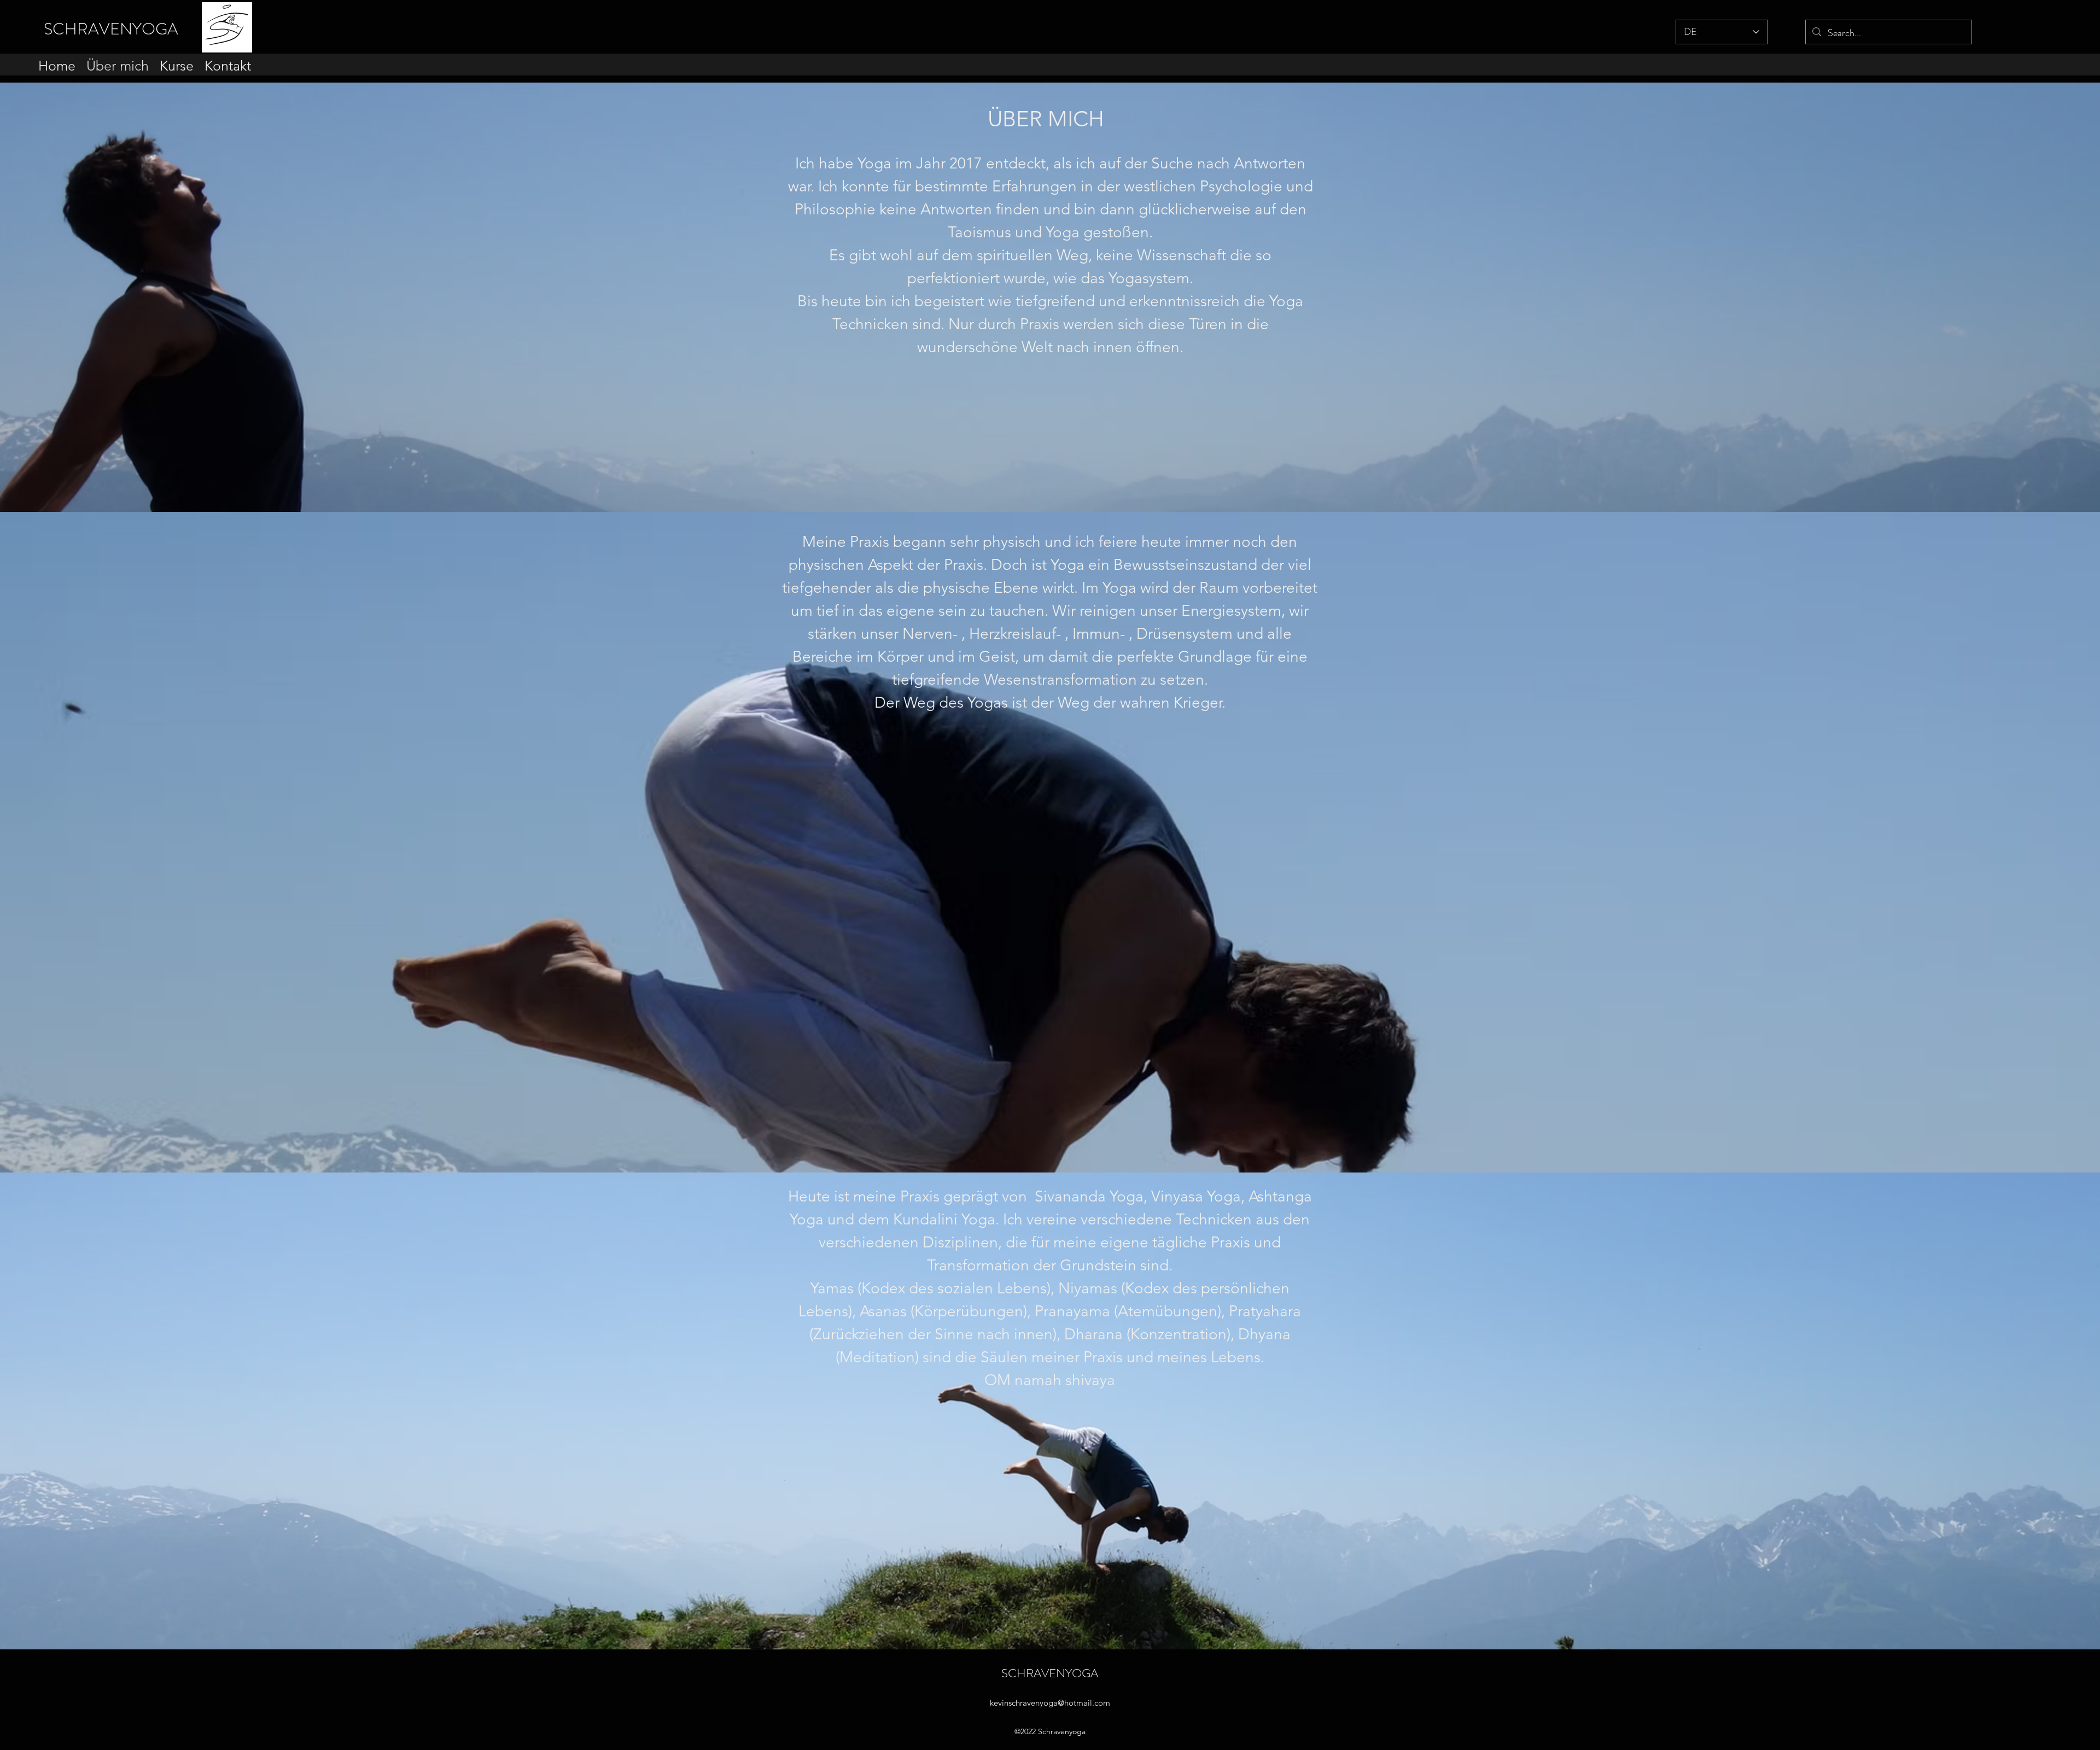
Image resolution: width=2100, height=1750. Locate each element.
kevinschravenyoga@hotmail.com (1050, 1703)
